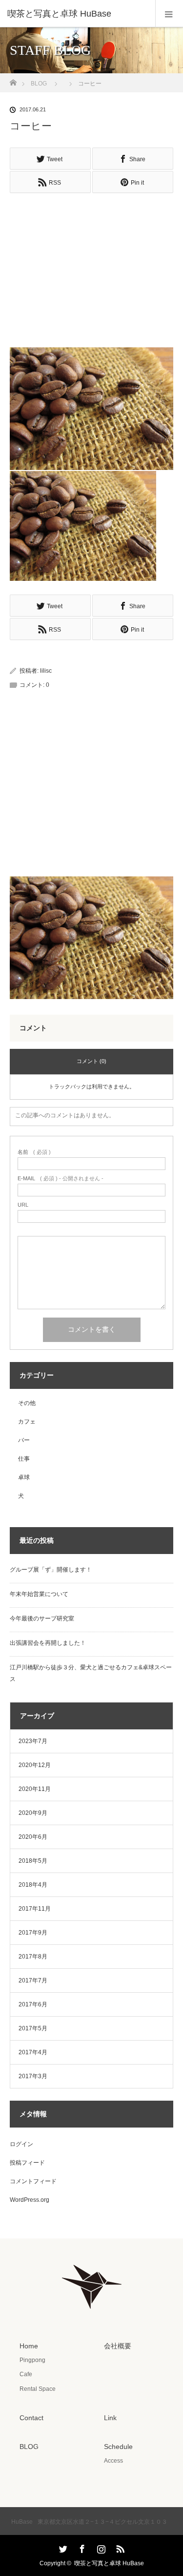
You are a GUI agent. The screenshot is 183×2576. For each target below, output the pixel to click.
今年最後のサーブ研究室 (42, 1618)
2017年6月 (33, 2004)
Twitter (62, 2547)
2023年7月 (33, 1741)
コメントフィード (33, 2181)
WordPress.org (30, 2200)
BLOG (39, 84)
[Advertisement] (92, 266)
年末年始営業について (39, 1594)
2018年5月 (33, 1861)
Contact (31, 2418)
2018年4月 (33, 1885)
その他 (27, 1403)
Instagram (100, 2547)
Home (29, 2346)
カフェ (27, 1422)
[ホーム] (13, 80)
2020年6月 (33, 1837)
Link (110, 2418)
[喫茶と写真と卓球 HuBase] (77, 14)
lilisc (46, 671)
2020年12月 (35, 1765)
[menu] (169, 14)
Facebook (81, 2547)
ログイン (21, 2144)
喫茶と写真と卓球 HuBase (109, 2563)
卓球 (24, 1477)
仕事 (24, 1459)
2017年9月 (33, 1933)
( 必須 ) (34, 1152)
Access (113, 2461)
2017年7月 (33, 1980)
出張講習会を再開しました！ (48, 1643)
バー (24, 1440)
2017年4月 (33, 2052)
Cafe (26, 2374)
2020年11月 (35, 1789)
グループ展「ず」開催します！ (51, 1570)
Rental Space (38, 2389)
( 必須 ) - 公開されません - (61, 1179)
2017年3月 (33, 2076)
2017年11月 (35, 1909)
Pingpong (32, 2360)
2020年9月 (33, 1813)
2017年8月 (33, 1957)
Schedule (118, 2447)
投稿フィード (27, 2163)
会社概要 (118, 2346)
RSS (119, 2547)
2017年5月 (33, 2028)
